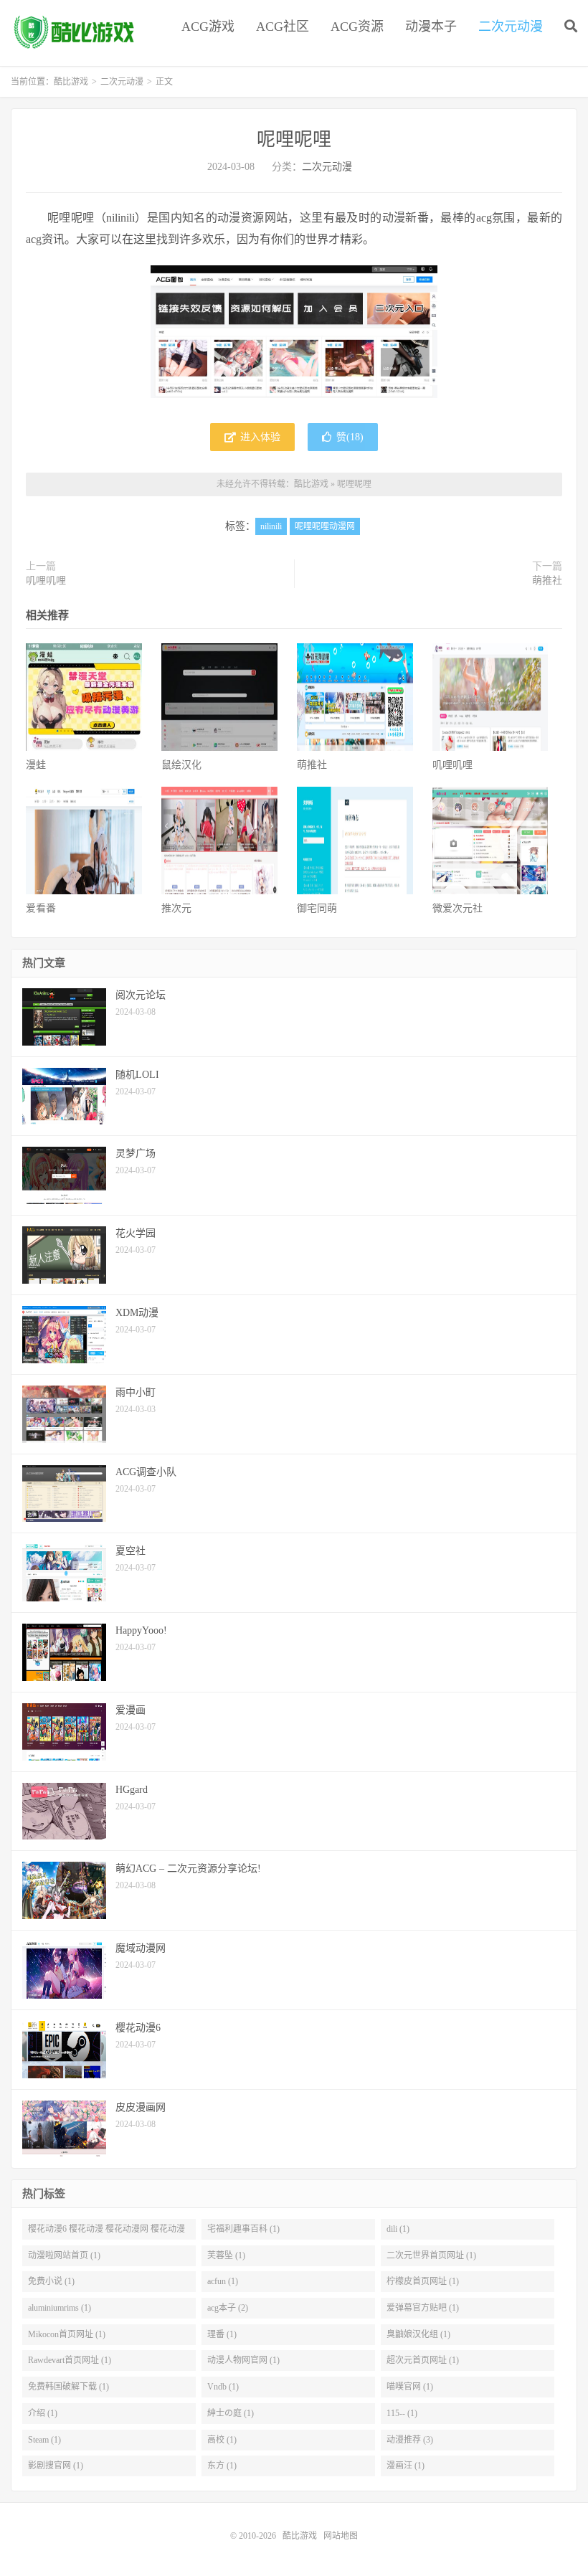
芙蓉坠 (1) (226, 2255)
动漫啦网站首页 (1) (64, 2255)
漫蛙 (36, 765)
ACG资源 (357, 27)
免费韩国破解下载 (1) (68, 2387)
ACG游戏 (208, 27)
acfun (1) (223, 2281)
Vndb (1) (223, 2387)
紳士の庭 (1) (231, 2413)
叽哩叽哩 (46, 581)
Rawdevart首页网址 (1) (70, 2360)
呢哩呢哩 (294, 139)
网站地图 (341, 2536)
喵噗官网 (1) (410, 2387)
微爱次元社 (457, 908)
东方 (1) (222, 2466)
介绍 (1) (43, 2413)
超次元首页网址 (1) (423, 2360)
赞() (350, 437)
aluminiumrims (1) (60, 2308)
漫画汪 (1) (406, 2466)
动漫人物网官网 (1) (243, 2360)
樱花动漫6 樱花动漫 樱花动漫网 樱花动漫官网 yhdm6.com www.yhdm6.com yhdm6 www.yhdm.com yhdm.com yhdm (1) (106, 2232)
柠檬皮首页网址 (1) (423, 2281)
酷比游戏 (75, 33)
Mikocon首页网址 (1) (67, 2334)
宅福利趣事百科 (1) (243, 2229)
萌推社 (547, 581)
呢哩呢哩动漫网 (325, 526)
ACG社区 (283, 27)
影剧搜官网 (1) (56, 2466)
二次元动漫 (511, 27)
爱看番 (41, 908)
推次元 (176, 908)
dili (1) (398, 2229)
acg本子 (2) (228, 2308)
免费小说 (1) (51, 2281)
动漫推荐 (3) (410, 2440)
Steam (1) (44, 2440)
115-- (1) (402, 2413)
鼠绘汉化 (181, 765)
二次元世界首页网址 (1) (431, 2255)
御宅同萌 (317, 908)
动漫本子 (431, 27)
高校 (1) (222, 2440)
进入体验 (259, 437)
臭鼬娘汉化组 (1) (418, 2334)
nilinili (271, 526)
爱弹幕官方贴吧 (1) (423, 2308)
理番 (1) (222, 2334)
